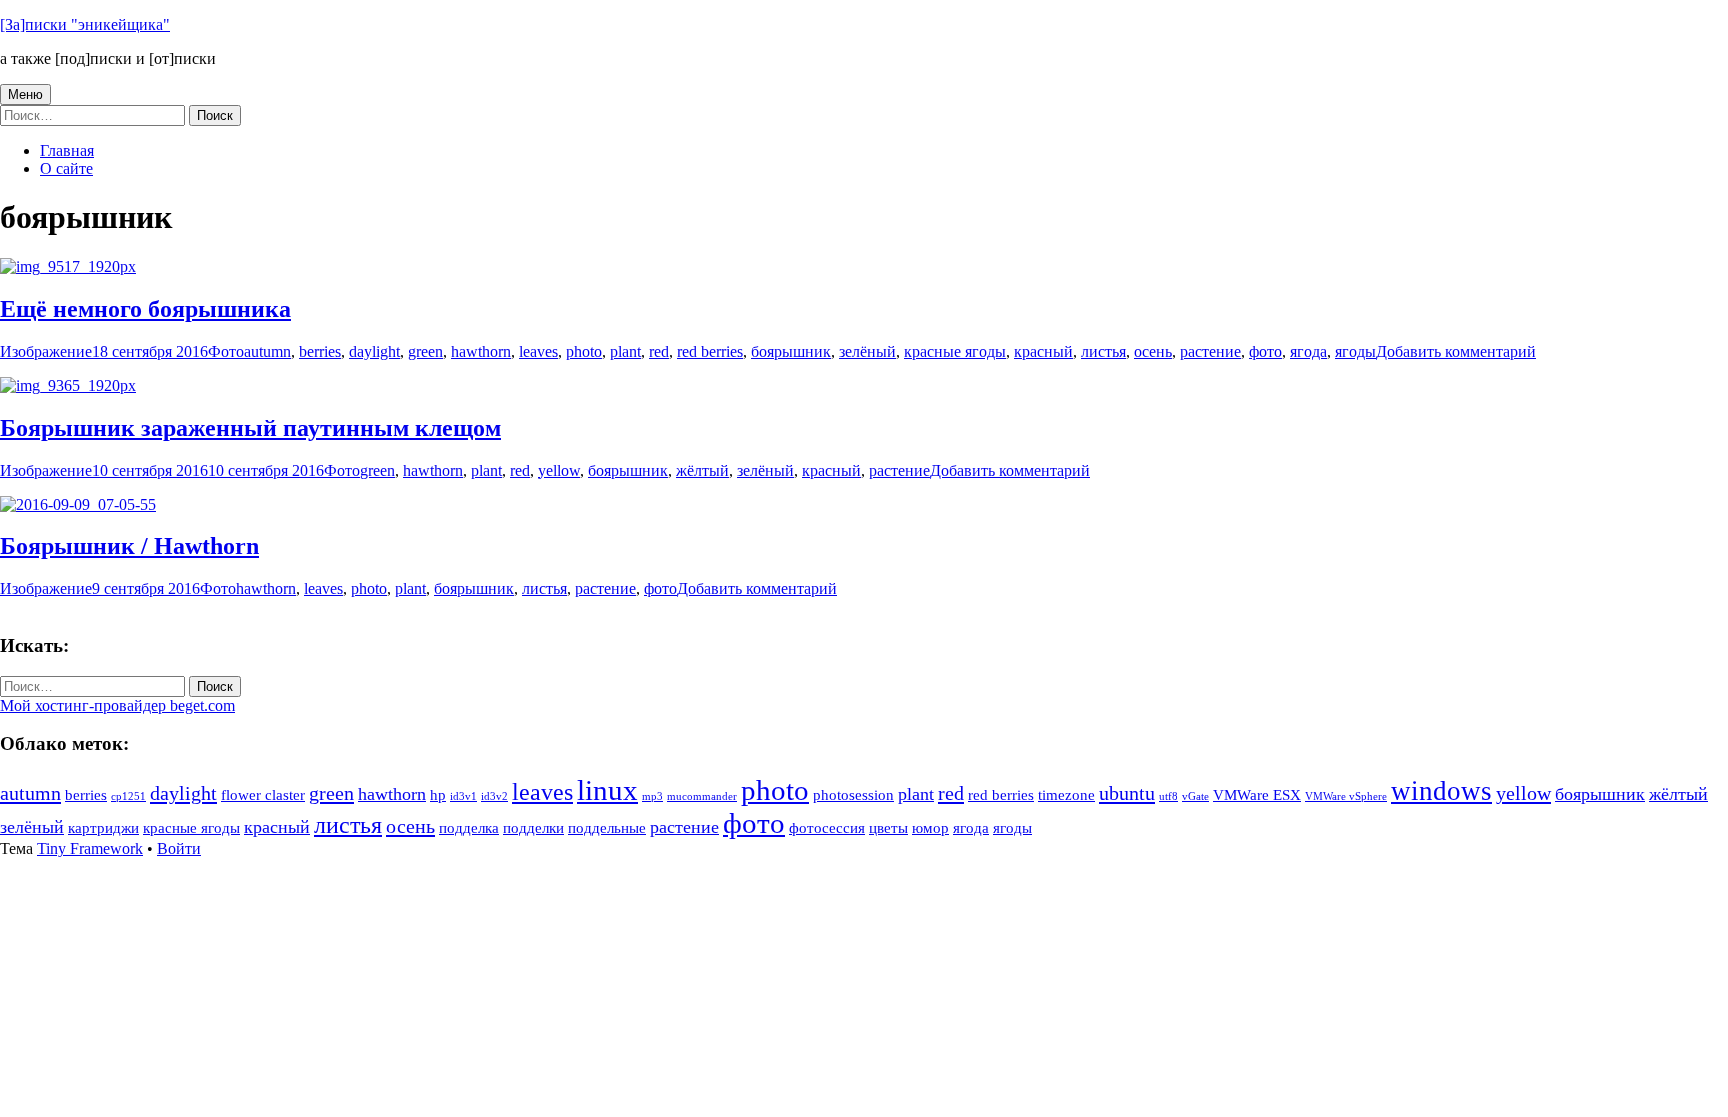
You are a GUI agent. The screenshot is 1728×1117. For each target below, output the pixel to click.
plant (625, 351)
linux (607, 790)
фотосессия (827, 828)
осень (1153, 351)
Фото (226, 351)
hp (438, 795)
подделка (469, 828)
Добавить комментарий (1456, 351)
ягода (1308, 351)
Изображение (46, 351)
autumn (267, 351)
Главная (67, 150)
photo (584, 351)
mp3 (652, 796)
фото (1265, 351)
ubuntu (1127, 793)
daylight (374, 351)
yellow (559, 470)
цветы (888, 828)
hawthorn (481, 351)
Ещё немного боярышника (145, 309)
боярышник (791, 351)
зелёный (867, 351)
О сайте (66, 168)
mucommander (702, 796)
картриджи (103, 828)
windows (1441, 791)
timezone (1066, 795)
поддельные (607, 828)
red (659, 351)
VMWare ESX (1257, 795)
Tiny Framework (90, 848)
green (425, 351)
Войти (179, 848)
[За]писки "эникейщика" (85, 24)
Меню (25, 94)
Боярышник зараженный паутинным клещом (250, 428)
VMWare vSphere (1346, 796)
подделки (533, 828)
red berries (710, 351)
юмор (930, 828)
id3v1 (463, 796)
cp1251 (128, 796)
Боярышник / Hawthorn (129, 546)
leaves (538, 351)
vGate (1195, 796)
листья (1103, 351)
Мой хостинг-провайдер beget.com (117, 705)
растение (1210, 351)
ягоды (1355, 351)
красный (1043, 351)
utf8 (1168, 796)
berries (320, 351)
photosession (853, 795)
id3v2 (494, 796)
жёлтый (702, 470)
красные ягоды (955, 351)
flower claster (263, 795)
